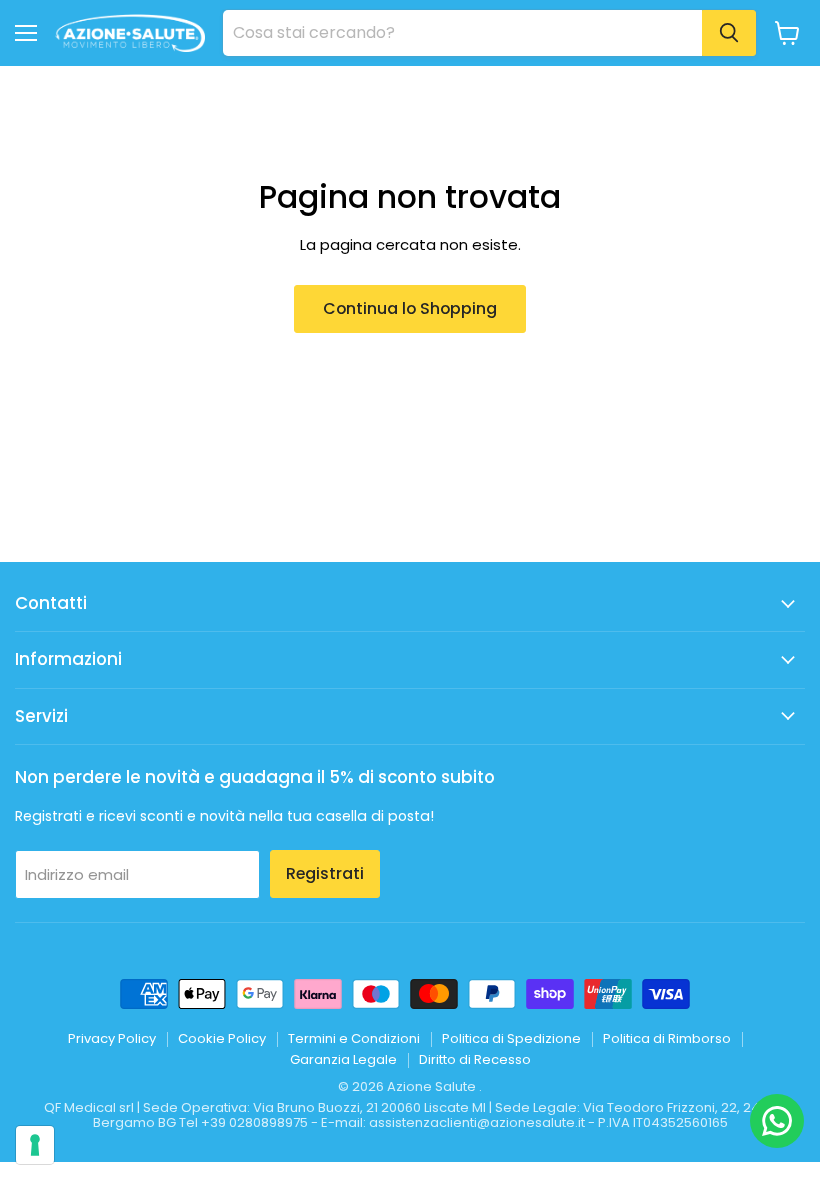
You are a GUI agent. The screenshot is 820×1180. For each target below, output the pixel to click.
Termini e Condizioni (354, 1038)
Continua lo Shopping (410, 308)
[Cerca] (729, 33)
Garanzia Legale (343, 1059)
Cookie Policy (222, 1038)
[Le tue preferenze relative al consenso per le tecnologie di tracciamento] (35, 1145)
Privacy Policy (112, 1038)
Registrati (325, 873)
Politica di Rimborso (667, 1038)
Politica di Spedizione (511, 1038)
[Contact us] (777, 1121)
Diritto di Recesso (475, 1059)
